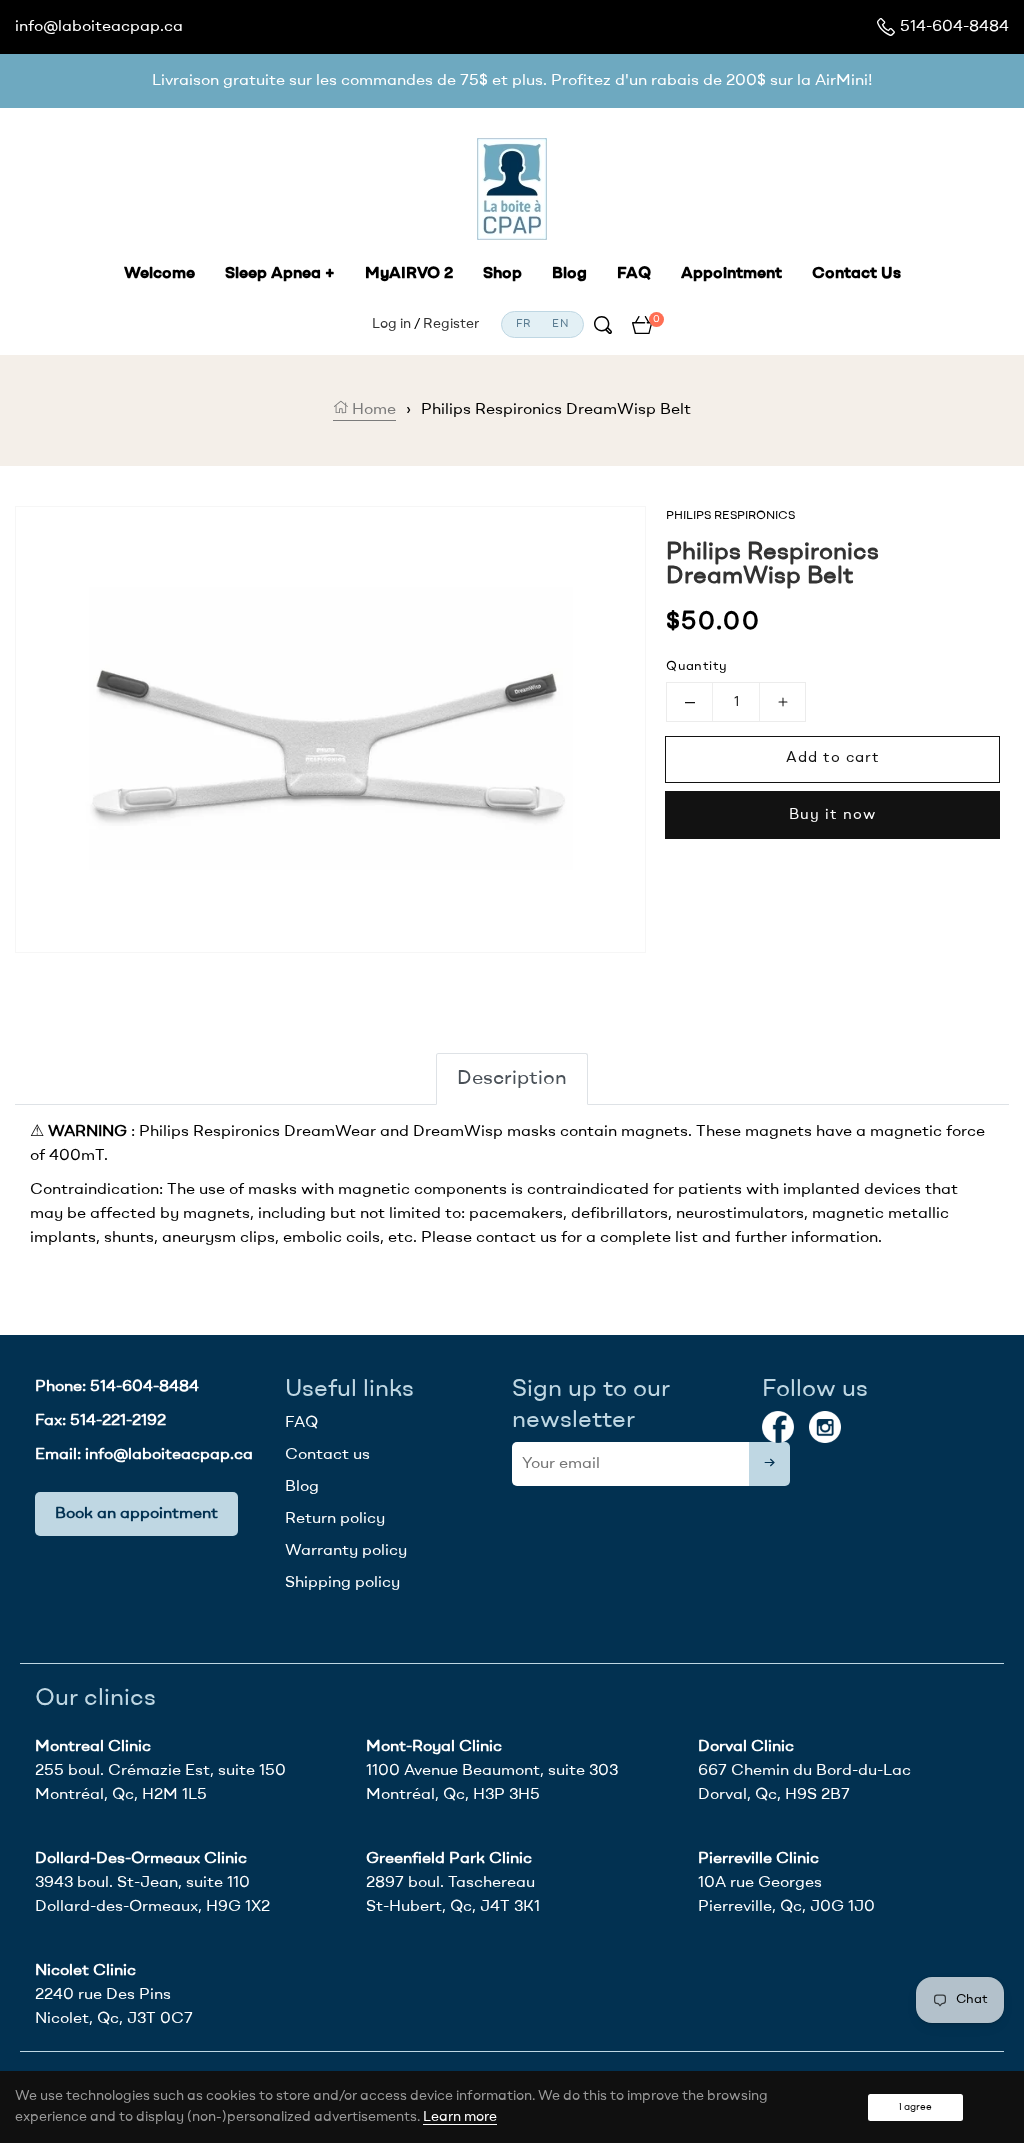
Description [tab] (512, 1079)
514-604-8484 (954, 27)
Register (451, 324)
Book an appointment (136, 1514)
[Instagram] (825, 1427)
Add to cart (833, 758)
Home (372, 410)
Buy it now (832, 815)
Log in (391, 324)
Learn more (460, 2117)
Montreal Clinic (93, 1747)
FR (524, 324)
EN (560, 324)
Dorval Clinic (746, 1747)
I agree (915, 2107)
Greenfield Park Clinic (449, 1859)
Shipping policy (342, 1583)
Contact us (327, 1455)
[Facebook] (778, 1427)
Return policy (335, 1519)
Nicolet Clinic (85, 1971)
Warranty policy (346, 1551)
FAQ (301, 1423)
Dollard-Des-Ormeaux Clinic (141, 1859)
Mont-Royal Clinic (434, 1747)
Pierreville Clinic (758, 1859)
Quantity (696, 666)
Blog (302, 1487)
